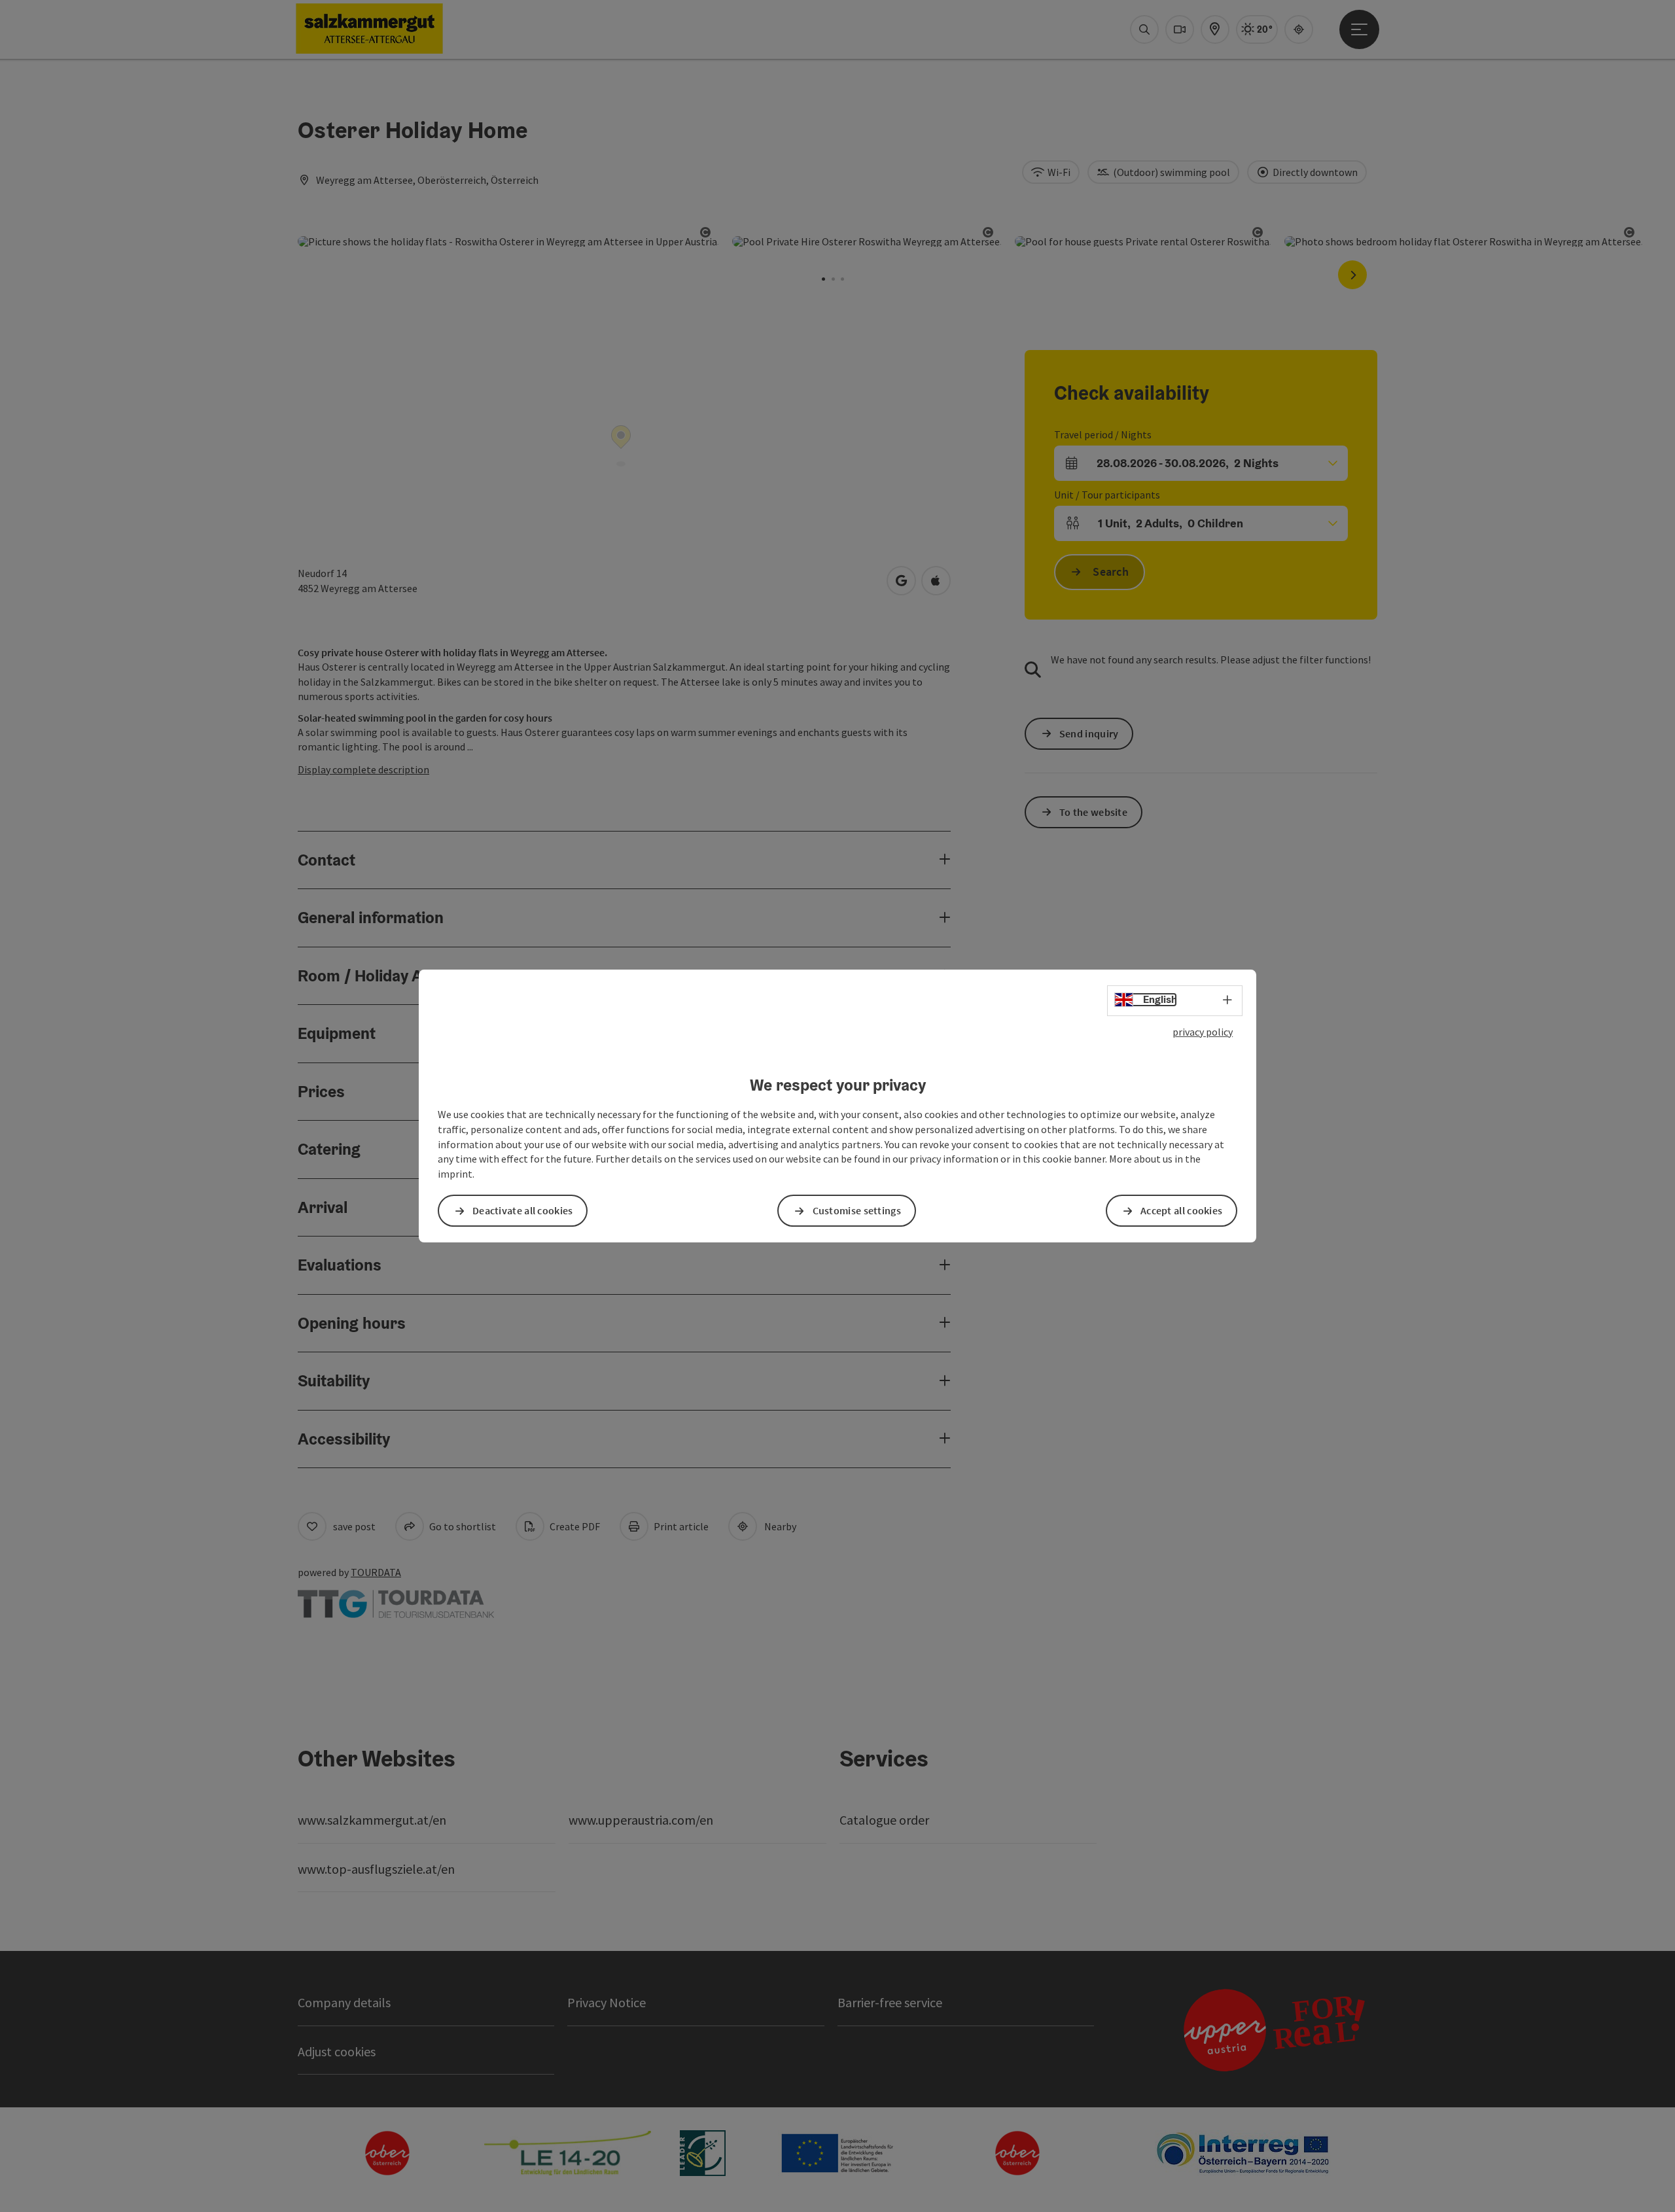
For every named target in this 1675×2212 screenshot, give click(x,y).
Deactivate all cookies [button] (523, 1210)
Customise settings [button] (857, 1210)
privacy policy (1203, 1032)
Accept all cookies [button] (1181, 1210)
